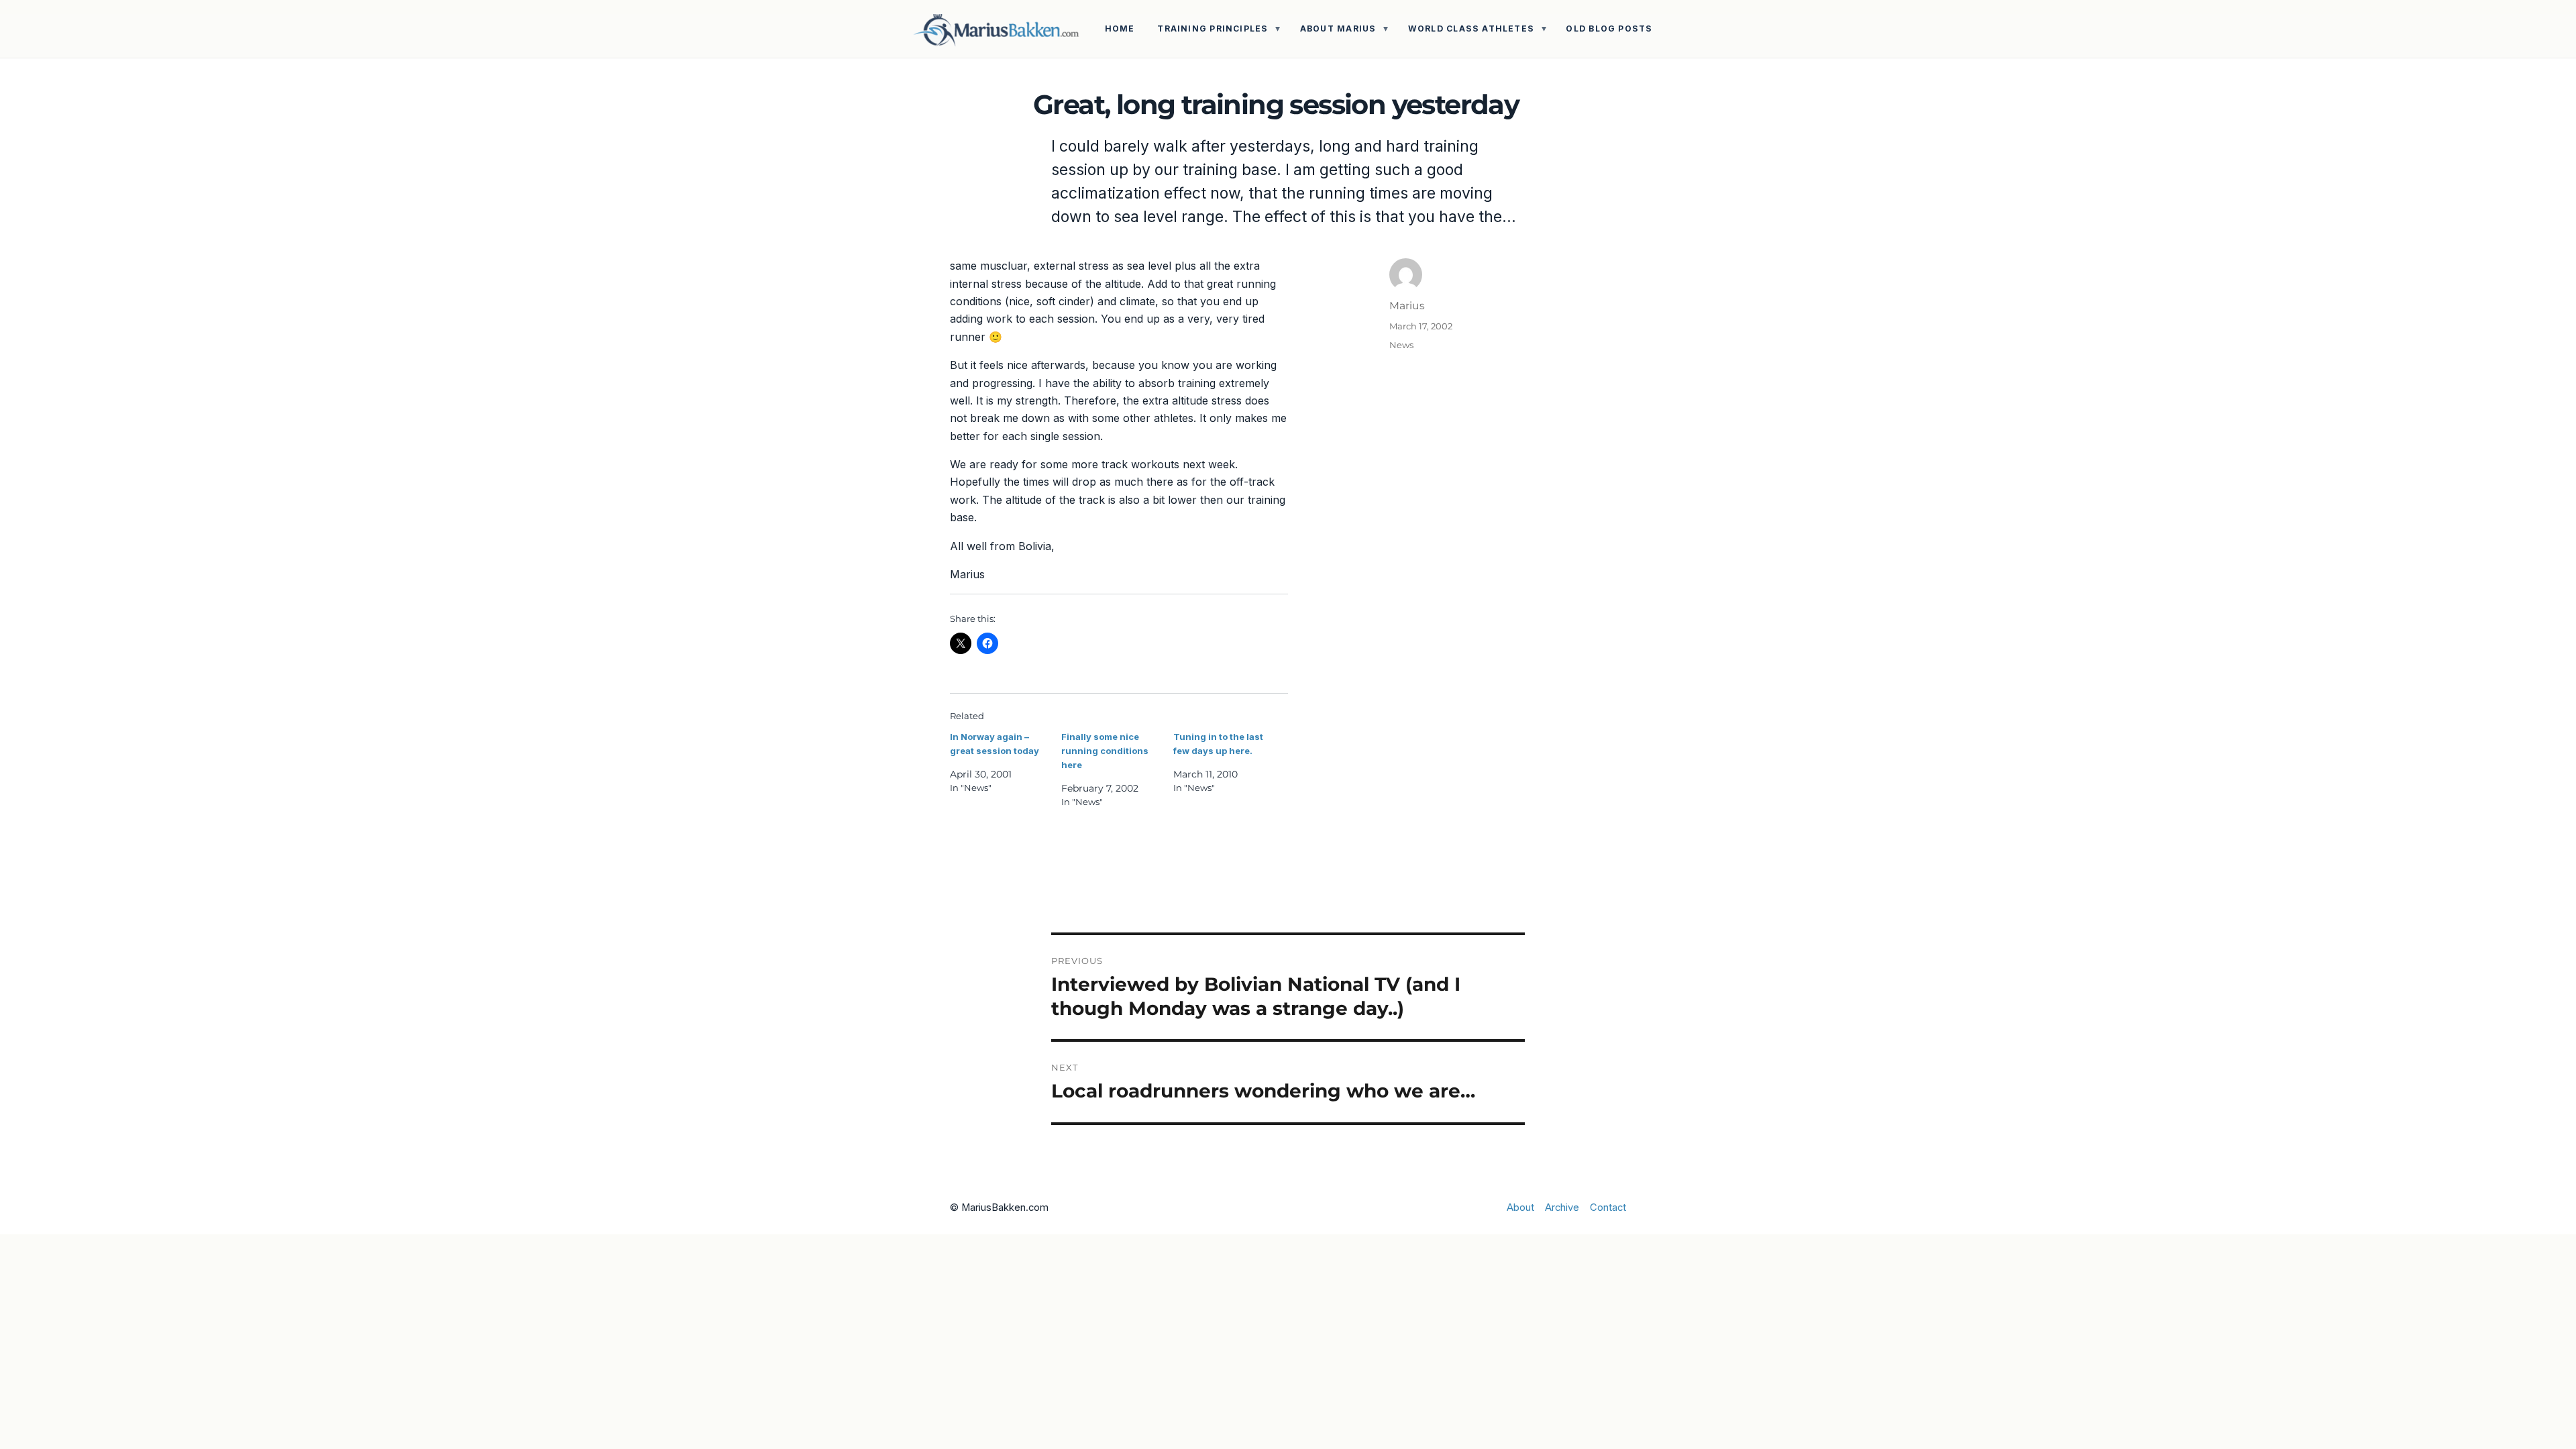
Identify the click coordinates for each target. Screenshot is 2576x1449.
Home (1120, 29)
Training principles (1213, 29)
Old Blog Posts (1609, 29)
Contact (1608, 1207)
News (1401, 345)
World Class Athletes (1471, 29)
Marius (1407, 306)
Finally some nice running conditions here (1105, 751)
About (1520, 1207)
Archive (1562, 1207)
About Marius (1338, 29)
